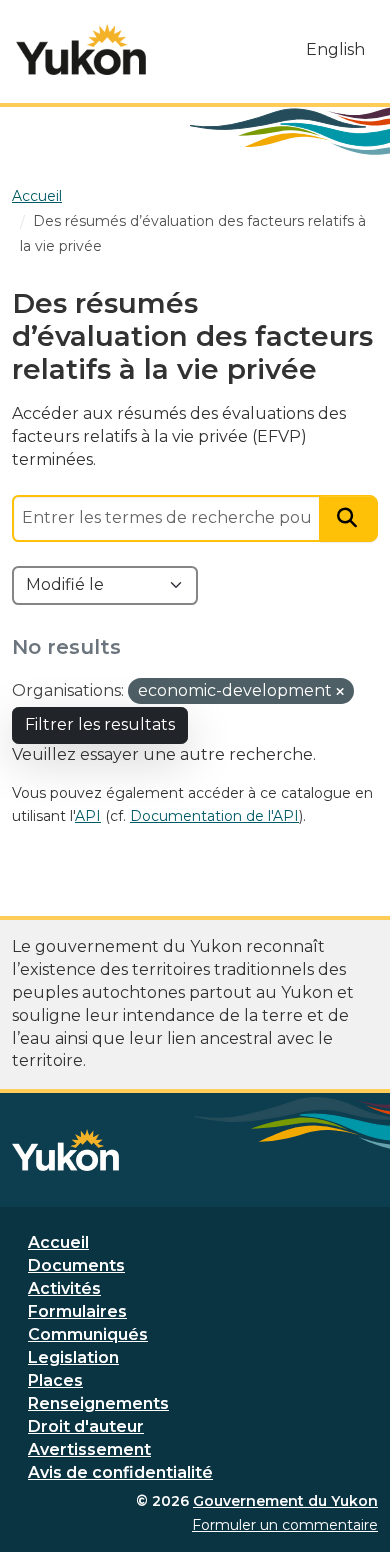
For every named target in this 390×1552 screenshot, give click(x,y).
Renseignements (98, 1403)
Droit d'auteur (86, 1426)
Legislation (73, 1357)
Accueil (58, 1242)
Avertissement (89, 1449)
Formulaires (77, 1311)
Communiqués (88, 1334)
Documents (76, 1265)
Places (55, 1380)
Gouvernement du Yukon (285, 1501)
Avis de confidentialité (120, 1472)
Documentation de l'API (214, 816)
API (88, 816)
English (335, 49)
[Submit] (349, 518)
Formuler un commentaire (285, 1525)
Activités (64, 1288)
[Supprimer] (340, 692)
